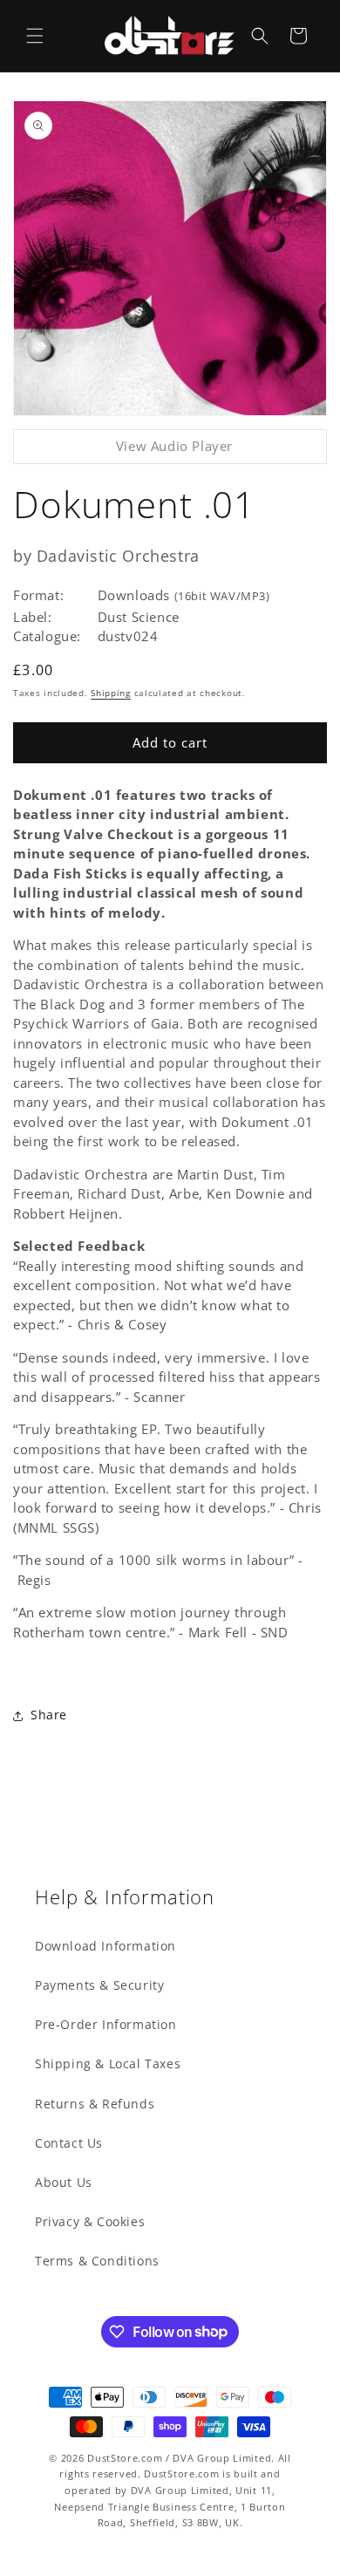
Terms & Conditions (97, 2261)
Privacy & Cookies (90, 2221)
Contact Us (69, 2143)
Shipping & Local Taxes (108, 2064)
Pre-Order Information (106, 2024)
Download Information (105, 1946)
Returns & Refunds (95, 2104)
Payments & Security (99, 1985)
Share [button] (49, 1715)
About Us (64, 2182)
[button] (35, 36)
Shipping (111, 693)
